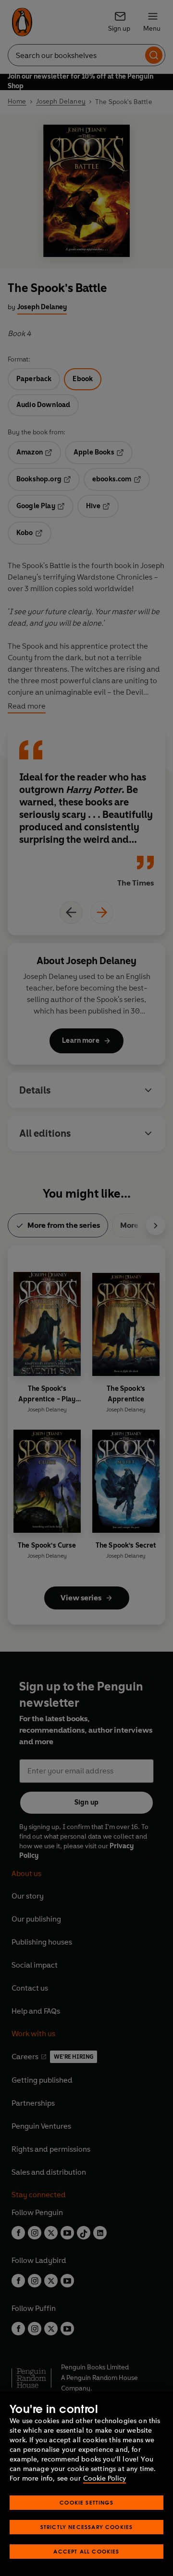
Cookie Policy (105, 2478)
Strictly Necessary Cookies (87, 2527)
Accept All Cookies (86, 2551)
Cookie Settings (86, 2502)
